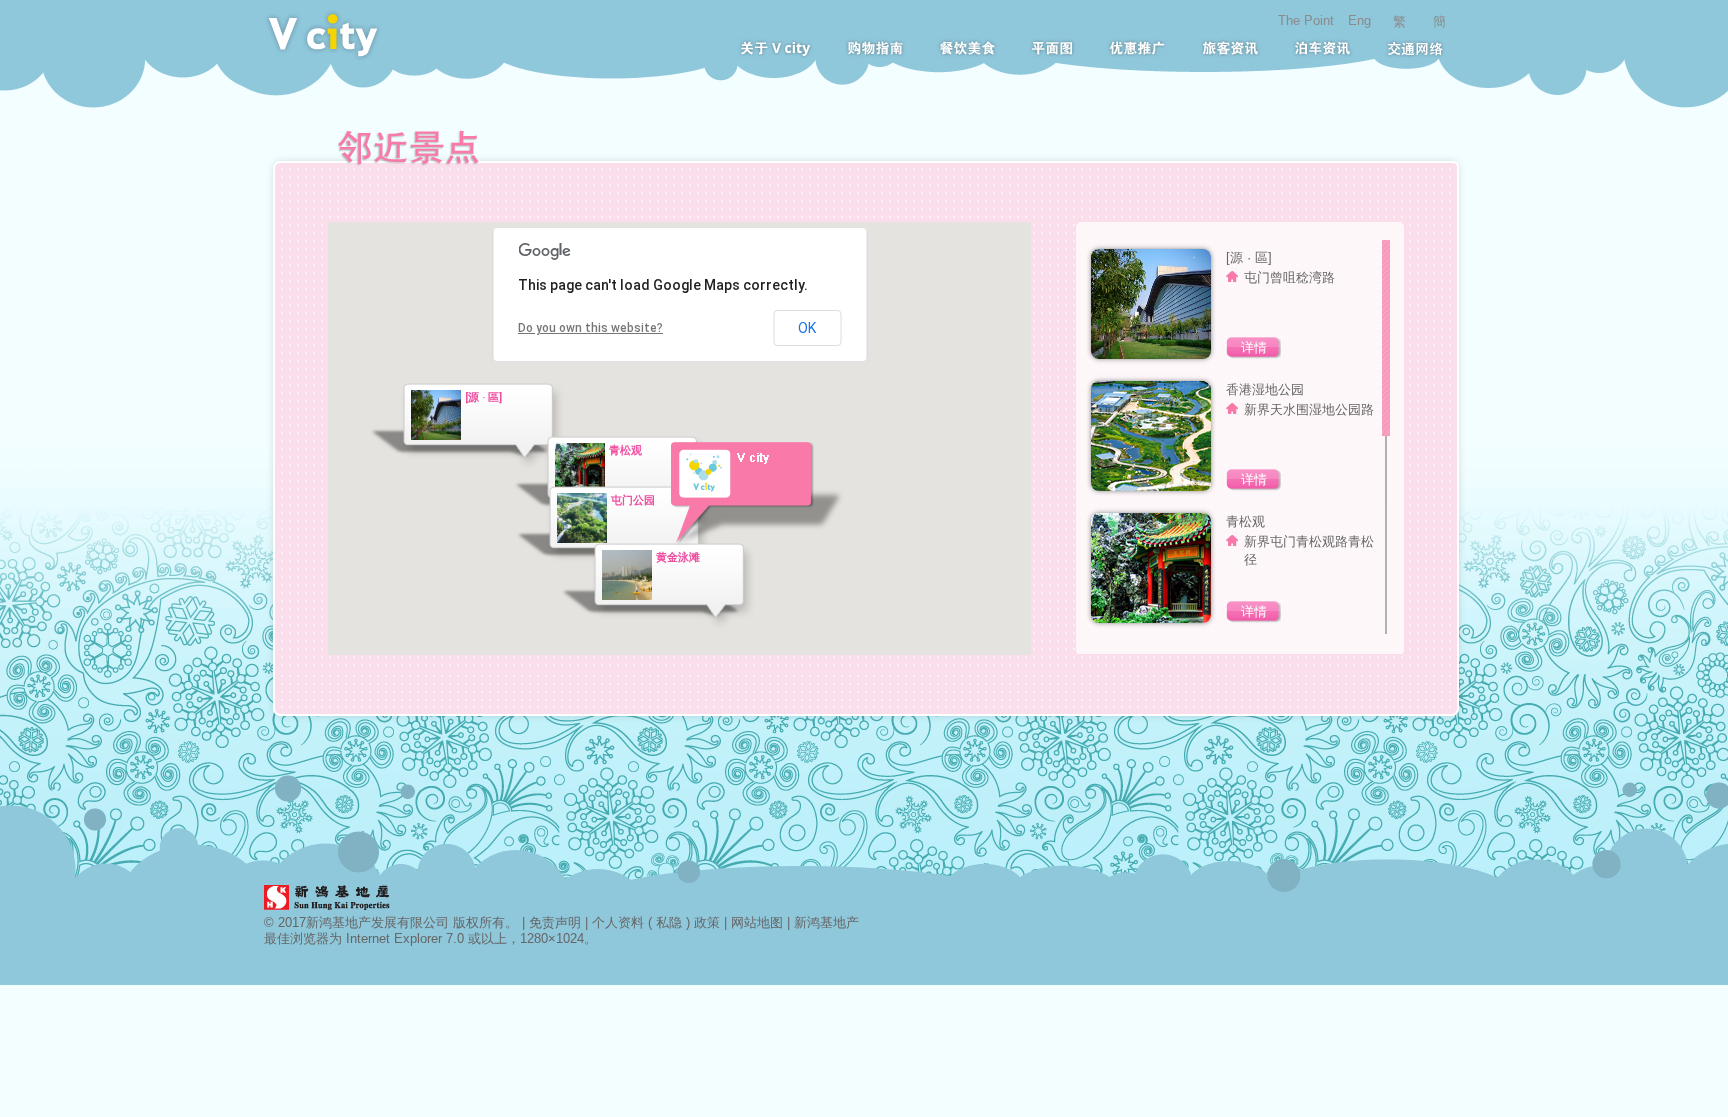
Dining (967, 49)
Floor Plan (1052, 49)
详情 (1254, 347)
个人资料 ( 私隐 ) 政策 (656, 922)
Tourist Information (1230, 49)
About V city (775, 49)
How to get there (1415, 49)
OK (807, 328)
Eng (1359, 20)
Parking (1322, 49)
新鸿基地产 (826, 922)
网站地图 (757, 922)
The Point (1306, 20)
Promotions (1137, 49)
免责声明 (555, 922)
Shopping (875, 49)
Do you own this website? (590, 328)
